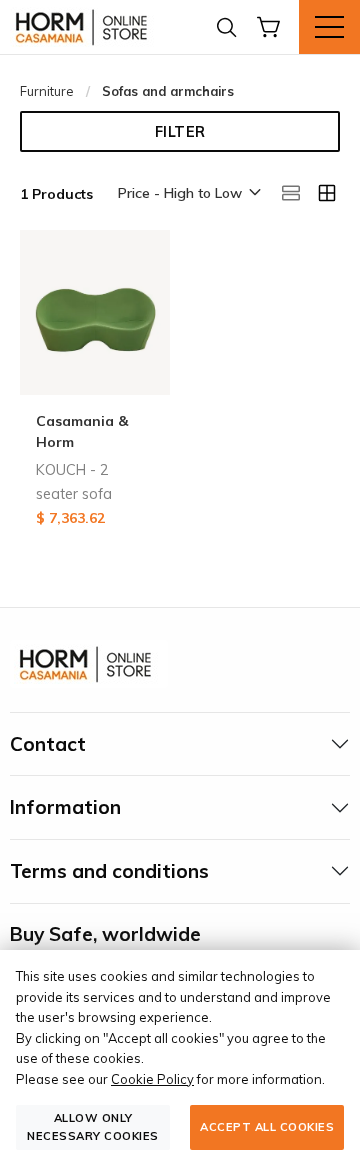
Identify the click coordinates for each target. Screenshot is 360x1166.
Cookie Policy (152, 1079)
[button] (188, 194)
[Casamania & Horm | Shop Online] (85, 27)
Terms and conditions (109, 871)
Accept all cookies (267, 1127)
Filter (180, 132)
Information (65, 807)
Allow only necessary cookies (93, 1126)
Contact (48, 744)
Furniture (47, 91)
